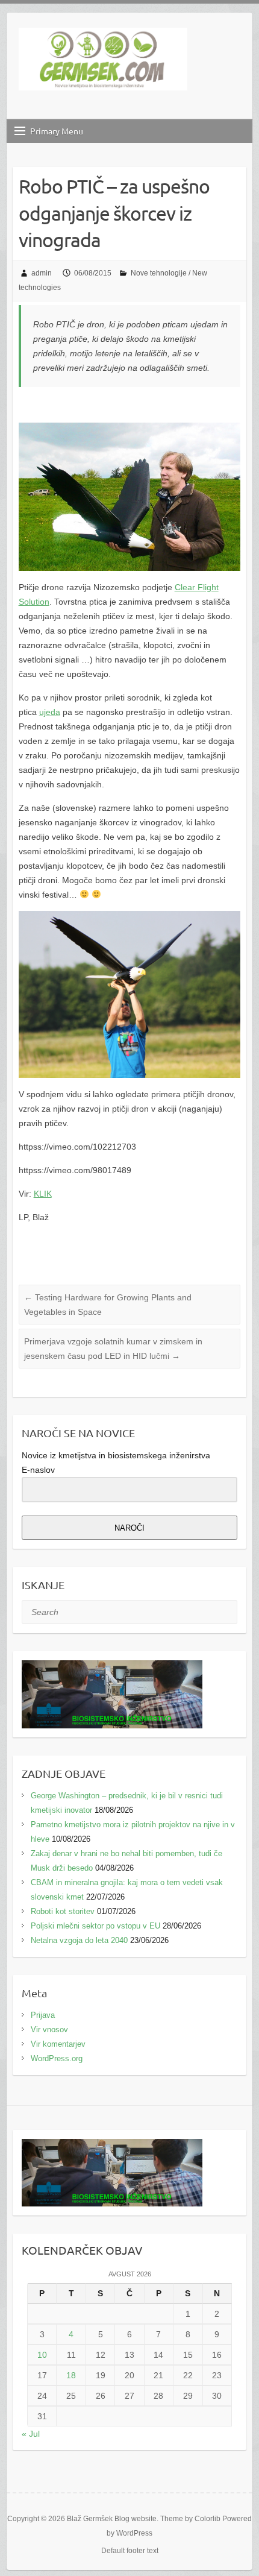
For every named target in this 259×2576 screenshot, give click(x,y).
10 (42, 2355)
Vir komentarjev (58, 2044)
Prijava (43, 2015)
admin (42, 273)
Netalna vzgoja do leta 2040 (79, 1940)
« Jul (31, 2434)
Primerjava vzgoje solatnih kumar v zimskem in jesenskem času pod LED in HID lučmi (113, 1349)
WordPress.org (57, 2058)
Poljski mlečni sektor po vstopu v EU (95, 1926)
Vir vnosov (49, 2030)
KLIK (43, 1194)
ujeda (50, 712)
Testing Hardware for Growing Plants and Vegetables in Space (108, 1305)
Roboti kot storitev (63, 1911)
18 (71, 2375)
